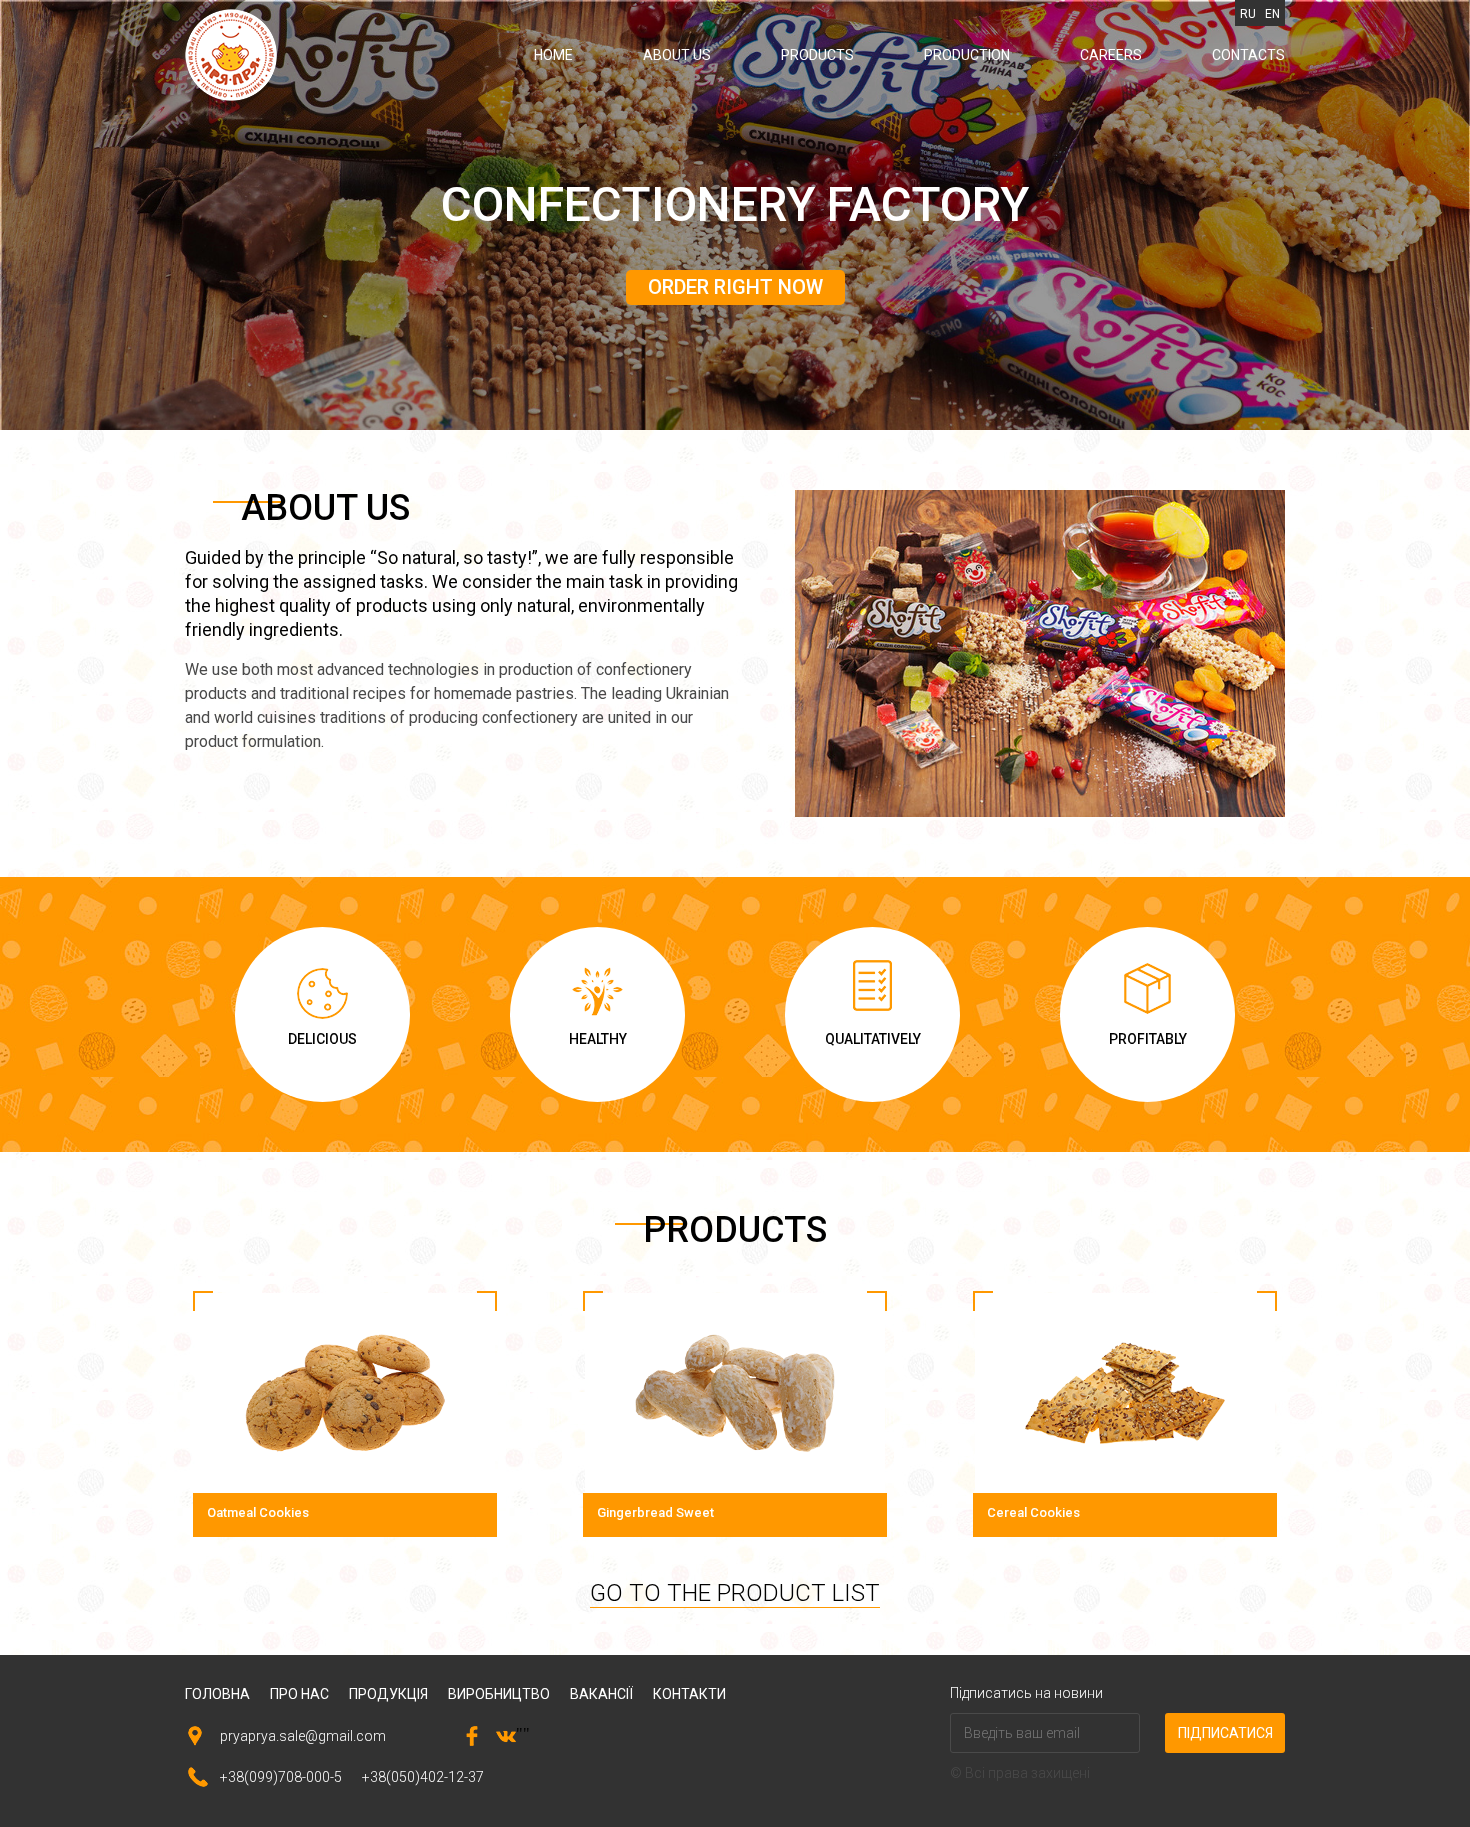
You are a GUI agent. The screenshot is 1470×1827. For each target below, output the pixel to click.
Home (553, 55)
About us (677, 55)
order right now (735, 287)
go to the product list (735, 1593)
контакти (689, 1694)
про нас (299, 1694)
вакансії (601, 1694)
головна (217, 1694)
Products (817, 55)
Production (967, 55)
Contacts (1248, 55)
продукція (388, 1694)
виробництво (499, 1694)
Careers (1111, 55)
